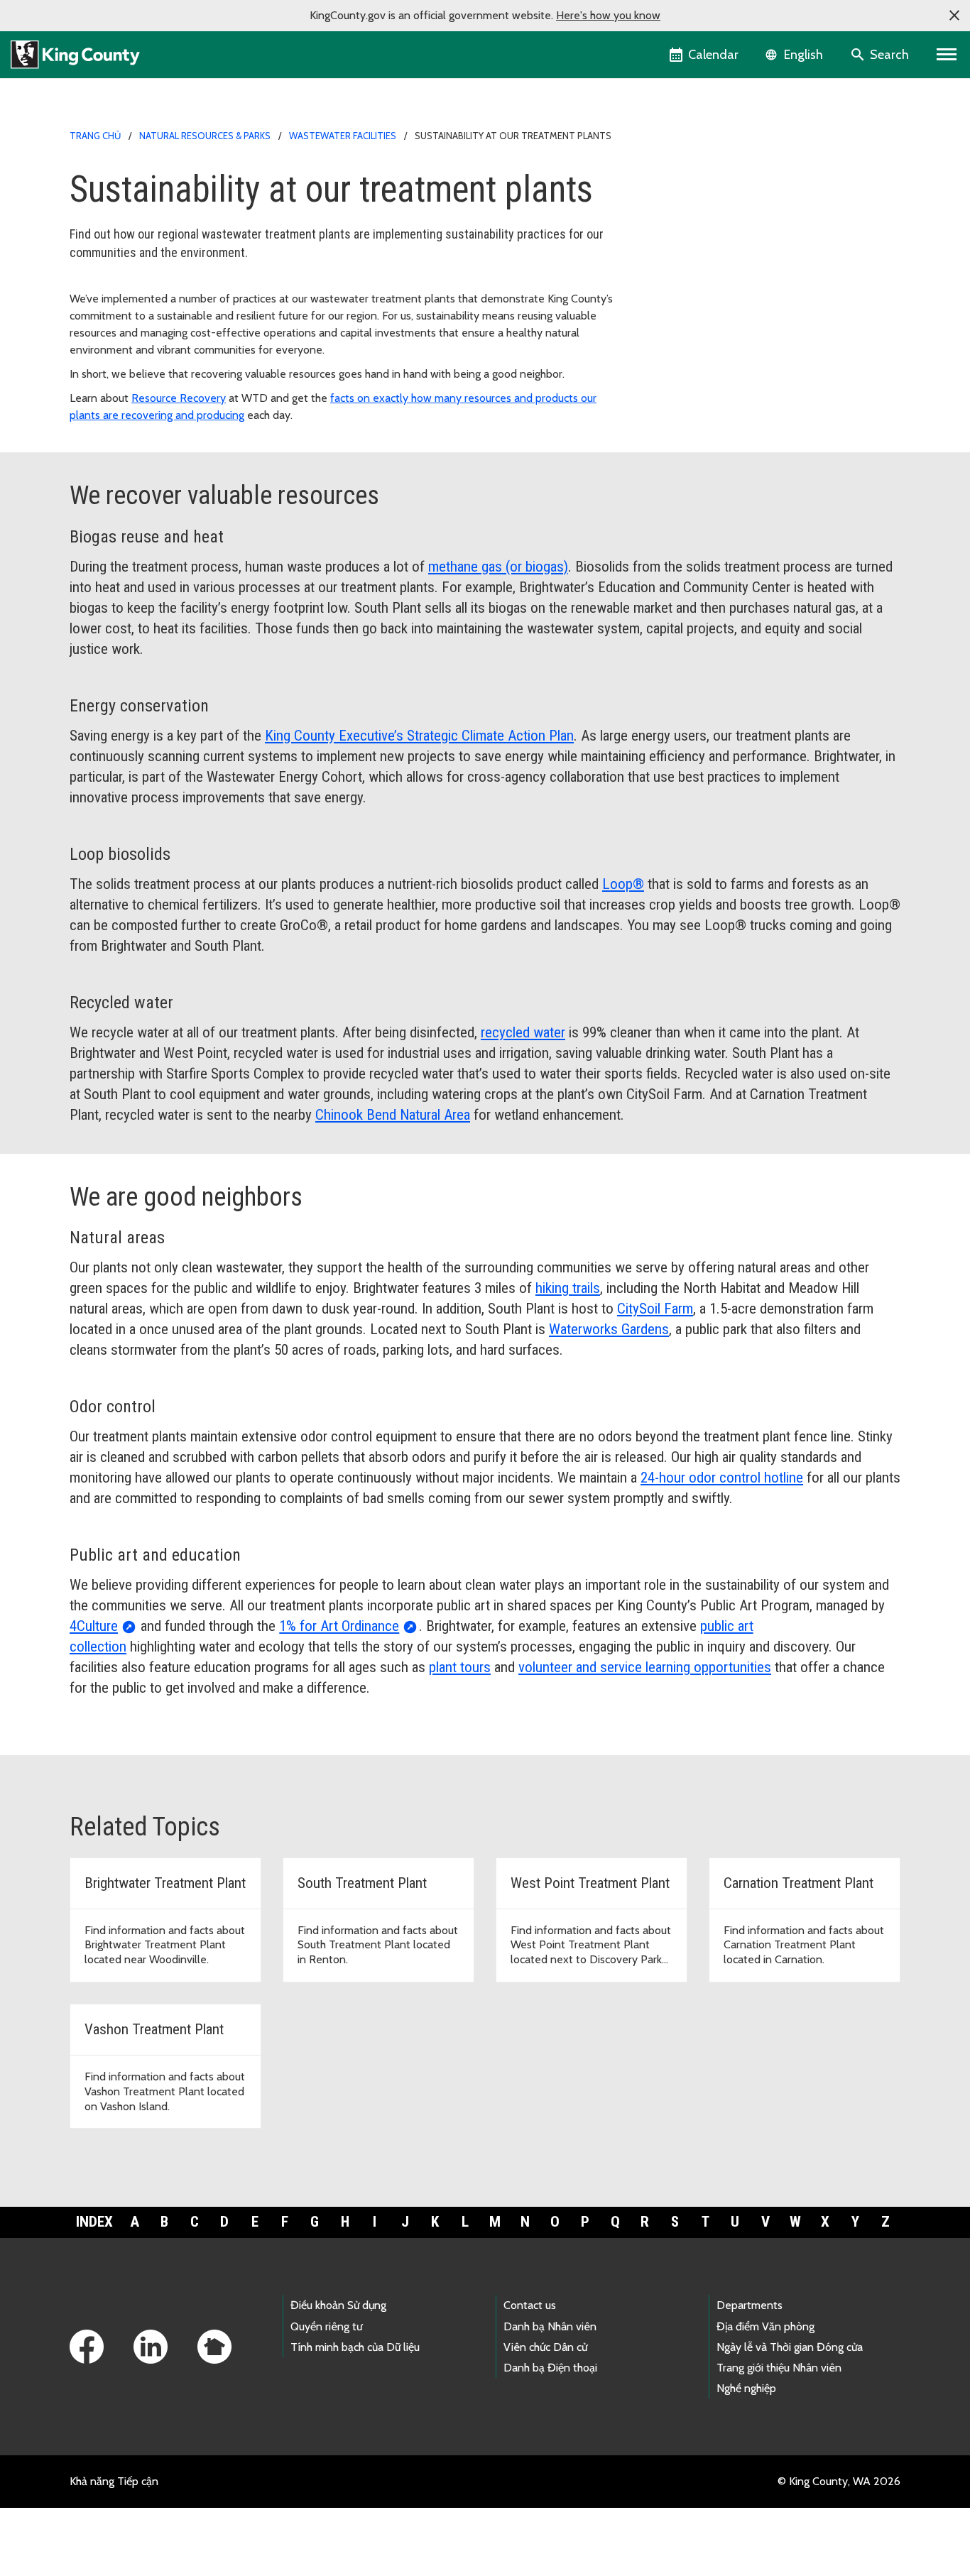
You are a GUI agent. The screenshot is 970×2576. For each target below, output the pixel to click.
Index (94, 2222)
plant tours (460, 1667)
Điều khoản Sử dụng (338, 2305)
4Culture (94, 1626)
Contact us (530, 2305)
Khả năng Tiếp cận (114, 2481)
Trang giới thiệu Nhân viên (779, 2368)
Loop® (623, 884)
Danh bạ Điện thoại (550, 2368)
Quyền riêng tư (326, 2326)
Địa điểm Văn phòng (765, 2326)
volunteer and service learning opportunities (645, 1667)
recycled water (523, 1032)
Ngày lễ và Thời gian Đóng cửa (790, 2347)
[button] (954, 16)
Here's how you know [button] (608, 15)
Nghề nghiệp (746, 2388)
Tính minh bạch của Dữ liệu (355, 2347)
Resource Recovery (179, 398)
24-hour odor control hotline (722, 1478)
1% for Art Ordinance (339, 1626)
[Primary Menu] (947, 55)
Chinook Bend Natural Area (393, 1115)
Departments (750, 2305)
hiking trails (568, 1288)
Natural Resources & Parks (205, 136)
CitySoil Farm (655, 1309)
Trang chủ (95, 136)
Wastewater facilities (343, 136)
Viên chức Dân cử (545, 2347)
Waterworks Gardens (609, 1329)
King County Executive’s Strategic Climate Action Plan (419, 736)
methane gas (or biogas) (498, 567)
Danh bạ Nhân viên (550, 2326)
